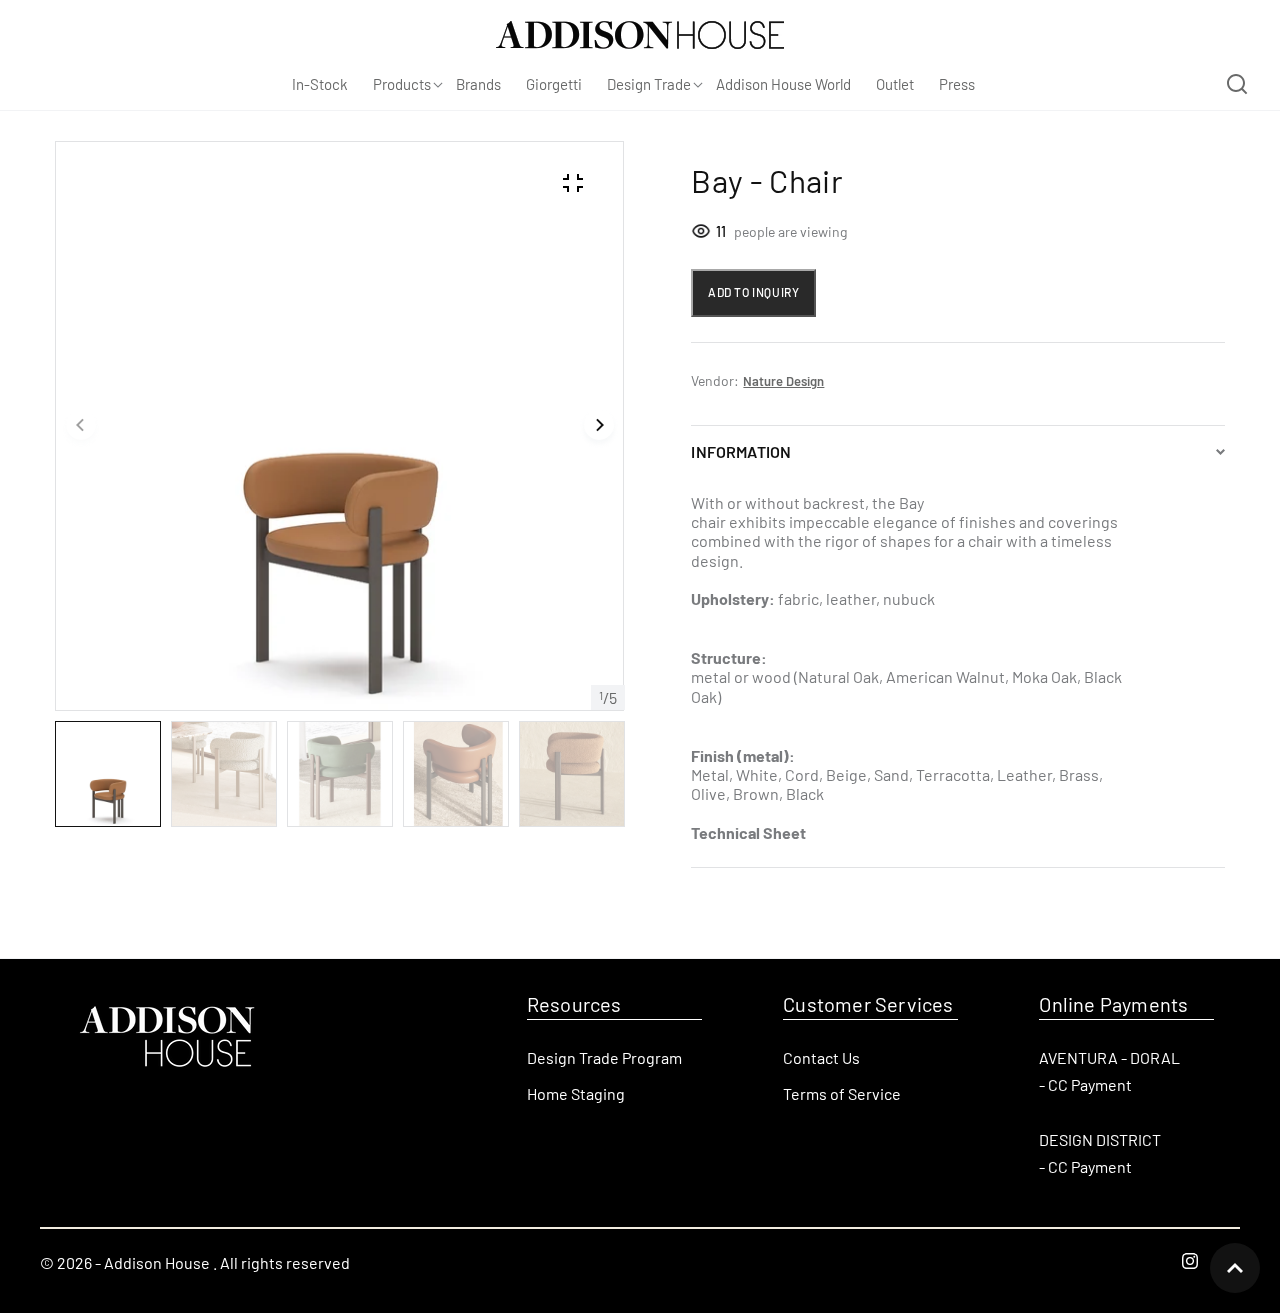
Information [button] (741, 451)
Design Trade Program (604, 1057)
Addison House (157, 1262)
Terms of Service (842, 1093)
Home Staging (576, 1093)
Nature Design (783, 381)
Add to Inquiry (753, 292)
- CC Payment (1085, 1084)
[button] (81, 426)
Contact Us (821, 1057)
